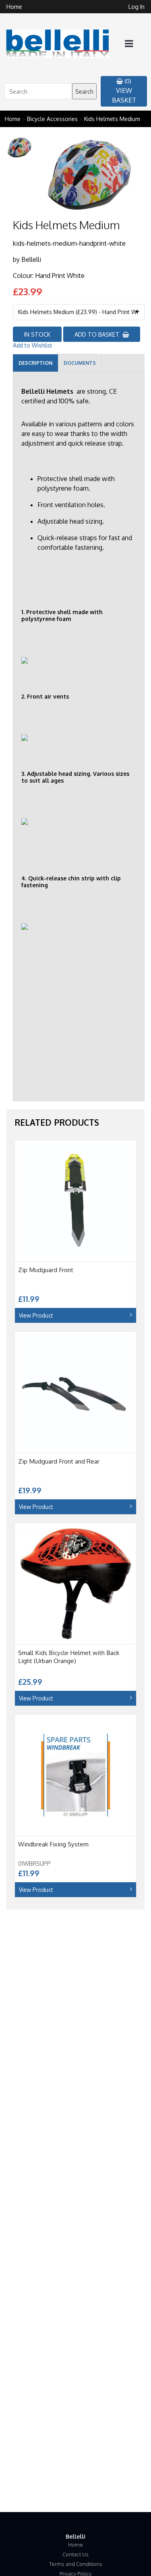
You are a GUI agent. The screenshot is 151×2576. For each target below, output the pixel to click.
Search (84, 91)
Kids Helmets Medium (112, 119)
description (35, 363)
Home (14, 7)
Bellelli (31, 259)
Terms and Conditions (76, 2564)
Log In (137, 7)
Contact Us (75, 2554)
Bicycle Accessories (52, 119)
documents (80, 363)
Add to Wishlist (33, 345)
